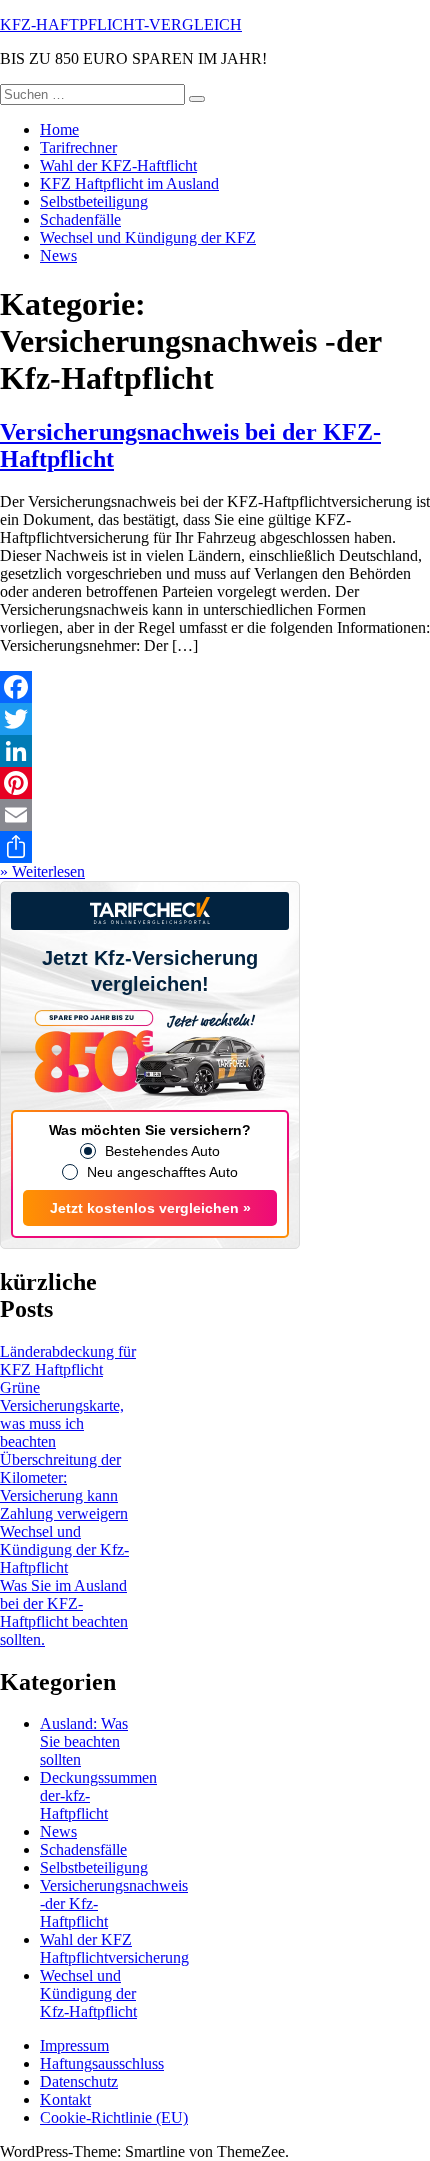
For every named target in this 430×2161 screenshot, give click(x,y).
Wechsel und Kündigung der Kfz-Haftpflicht (64, 1549)
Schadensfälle (83, 1849)
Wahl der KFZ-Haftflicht (118, 165)
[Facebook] (215, 687)
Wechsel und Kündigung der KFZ (148, 237)
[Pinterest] (215, 783)
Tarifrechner (78, 147)
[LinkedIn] (215, 751)
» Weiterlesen (42, 871)
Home (59, 129)
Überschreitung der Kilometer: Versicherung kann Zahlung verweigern (64, 1486)
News (58, 255)
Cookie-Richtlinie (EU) (114, 2117)
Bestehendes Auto (162, 1151)
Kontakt (65, 2099)
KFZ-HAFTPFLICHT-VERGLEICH (121, 24)
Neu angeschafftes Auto (162, 1172)
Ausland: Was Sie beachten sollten (84, 1741)
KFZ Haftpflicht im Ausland (129, 183)
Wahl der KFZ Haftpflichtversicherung (114, 1948)
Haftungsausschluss (102, 2063)
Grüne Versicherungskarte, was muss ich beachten (62, 1414)
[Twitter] (215, 719)
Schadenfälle (80, 219)
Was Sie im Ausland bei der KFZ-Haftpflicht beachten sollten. (64, 1612)
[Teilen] (215, 847)
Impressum (74, 2045)
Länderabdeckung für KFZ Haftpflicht (68, 1360)
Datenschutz (79, 2081)
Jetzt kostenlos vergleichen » (150, 1208)
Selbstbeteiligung (94, 201)
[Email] (215, 815)
